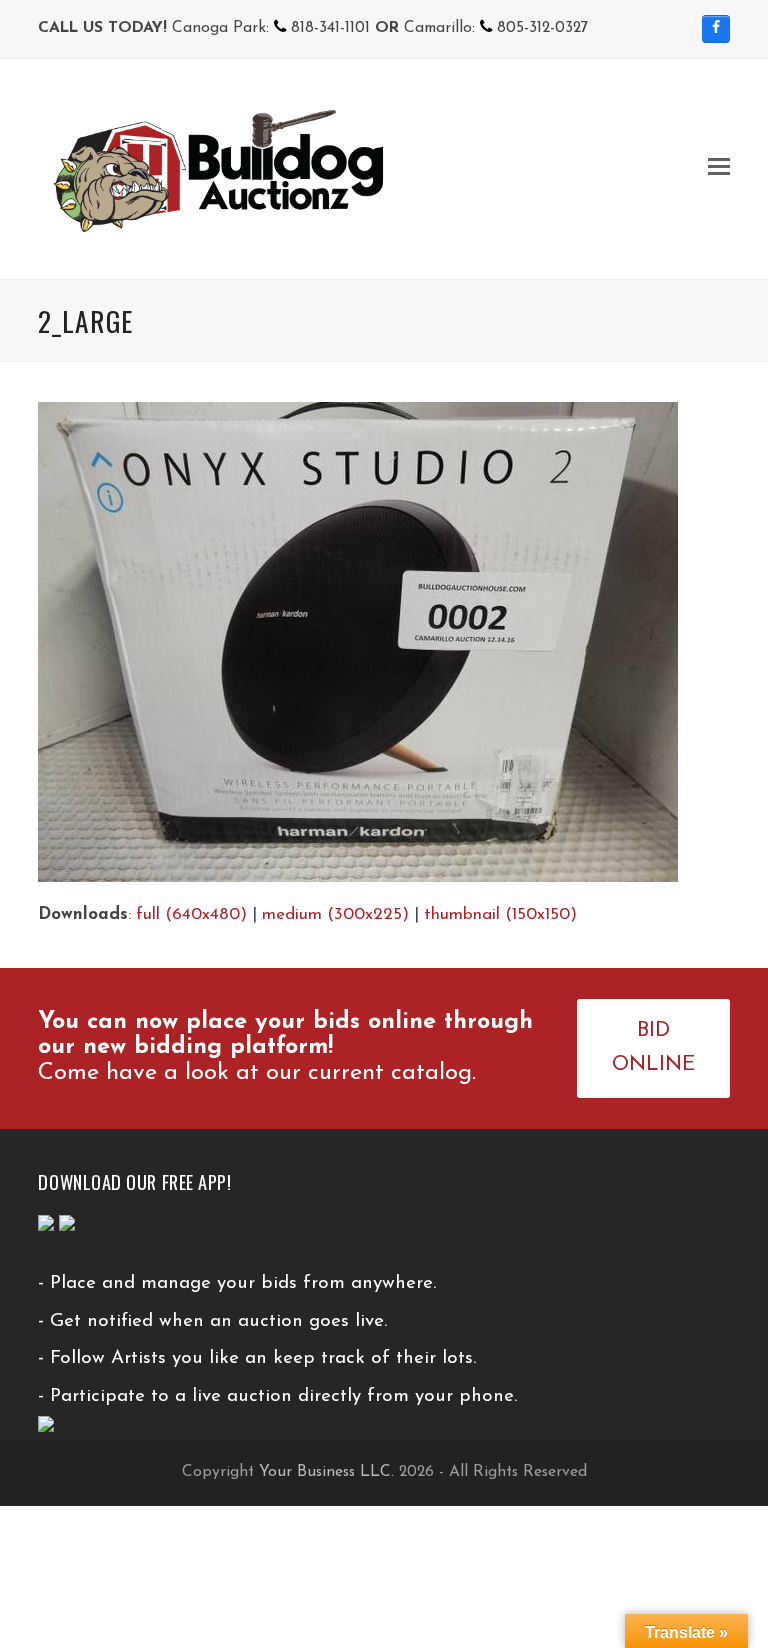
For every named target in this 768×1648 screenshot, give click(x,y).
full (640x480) (191, 914)
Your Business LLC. (326, 1472)
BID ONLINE (653, 1048)
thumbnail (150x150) (500, 914)
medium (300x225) (335, 914)
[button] (719, 169)
